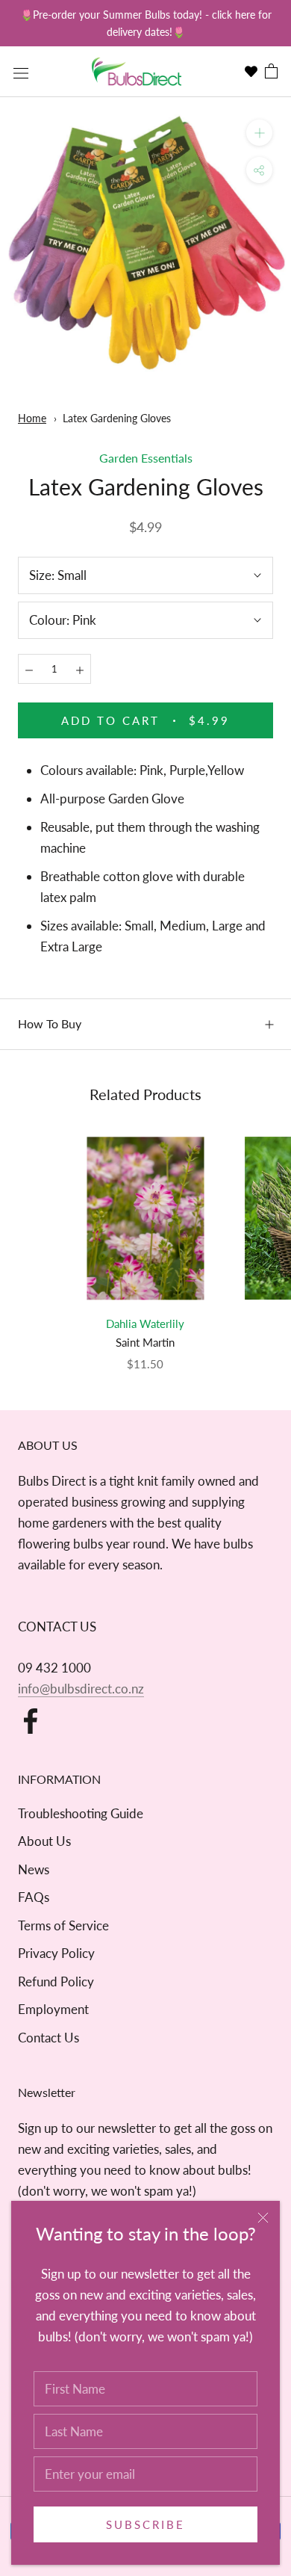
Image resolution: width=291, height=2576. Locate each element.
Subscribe (145, 2524)
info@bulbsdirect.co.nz (81, 1689)
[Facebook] (31, 1721)
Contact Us (48, 2038)
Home (32, 418)
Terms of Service (63, 1925)
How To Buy (50, 1023)
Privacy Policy (56, 1953)
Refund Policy (56, 1982)
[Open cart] (271, 72)
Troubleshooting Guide (81, 1813)
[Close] (263, 2218)
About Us (44, 1841)
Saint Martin (145, 1342)
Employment (53, 2009)
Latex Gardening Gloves (117, 418)
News (34, 1869)
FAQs (34, 1897)
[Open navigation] (21, 72)
